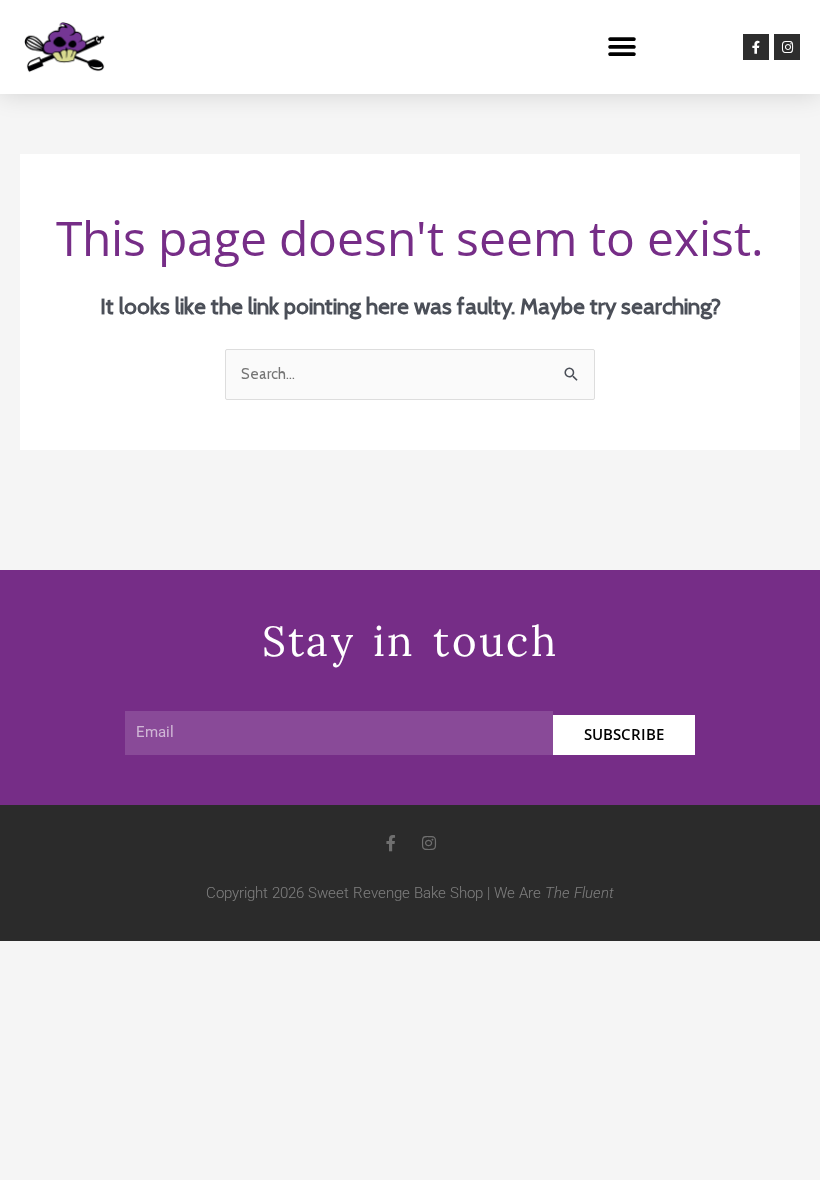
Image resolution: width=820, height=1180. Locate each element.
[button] (621, 47)
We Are (554, 893)
